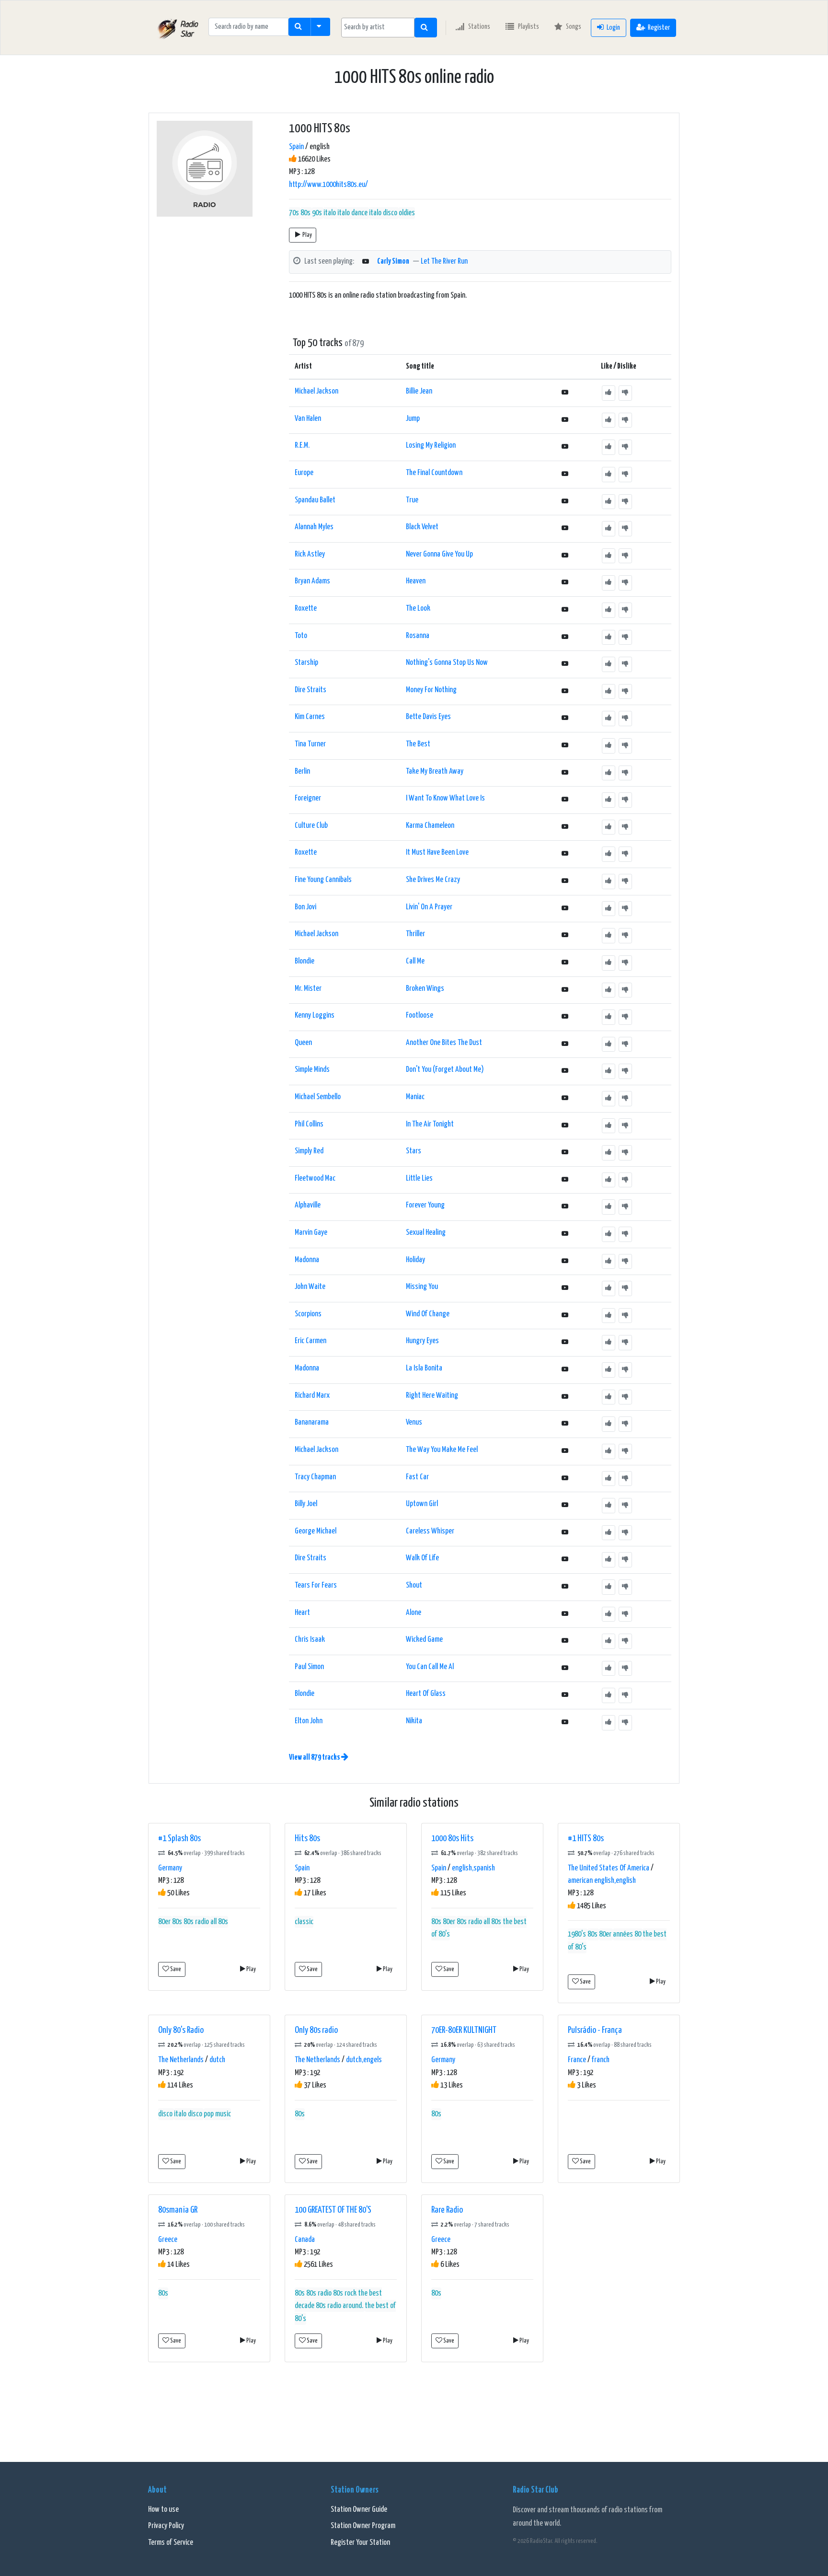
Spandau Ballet (315, 500)
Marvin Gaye (311, 1233)
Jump (413, 419)
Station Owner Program (363, 2526)
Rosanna (418, 636)
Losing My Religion (431, 446)
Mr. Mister (308, 989)
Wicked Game (424, 1640)
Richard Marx (312, 1396)
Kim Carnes (310, 717)
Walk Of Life (422, 1558)
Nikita (414, 1721)
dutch (217, 2060)
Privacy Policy (166, 2526)
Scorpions (308, 1314)
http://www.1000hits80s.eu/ (328, 185)
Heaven (416, 581)
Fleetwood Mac (315, 1178)
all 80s (219, 1922)
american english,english (602, 1881)
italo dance (352, 213)
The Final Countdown (434, 473)
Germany (170, 1868)
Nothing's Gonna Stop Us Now (447, 663)
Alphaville (308, 1205)
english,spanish (473, 1868)
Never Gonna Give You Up (439, 554)
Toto (301, 636)
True (412, 500)
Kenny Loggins (315, 1015)
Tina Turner (310, 744)
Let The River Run (444, 261)
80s (305, 213)
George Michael (316, 1531)
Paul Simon (309, 1667)
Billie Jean (419, 391)
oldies (407, 213)
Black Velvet (422, 527)
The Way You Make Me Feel (442, 1450)
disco (165, 2114)
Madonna (307, 1260)
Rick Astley (310, 554)
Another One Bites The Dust (444, 1043)
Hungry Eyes (422, 1341)
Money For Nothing (431, 690)
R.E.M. (302, 446)
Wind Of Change (428, 1314)
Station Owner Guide (359, 2510)
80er (164, 1922)
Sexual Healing (426, 1233)
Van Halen (308, 419)
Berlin (302, 772)
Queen (303, 1043)
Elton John (309, 1721)
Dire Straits (310, 690)
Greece (168, 2240)
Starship (306, 663)
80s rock (345, 2293)
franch (601, 2060)
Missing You (422, 1287)
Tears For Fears (316, 1585)
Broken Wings (425, 989)
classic (304, 1922)
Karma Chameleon (430, 826)
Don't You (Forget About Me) (445, 1070)
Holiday (415, 1260)
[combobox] (378, 28)
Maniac (415, 1097)
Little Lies (419, 1178)
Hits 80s (307, 1839)
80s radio (196, 1922)
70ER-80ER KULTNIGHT (464, 2030)
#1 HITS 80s (586, 1839)
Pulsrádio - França (595, 2030)
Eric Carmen (310, 1341)
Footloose (420, 1015)
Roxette (306, 609)
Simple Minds (312, 1070)
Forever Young (425, 1205)
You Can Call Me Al (430, 1667)
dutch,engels (364, 2060)
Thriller (415, 934)
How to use (163, 2510)
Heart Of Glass (426, 1694)
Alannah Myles (314, 527)
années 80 (627, 1934)
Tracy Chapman (315, 1477)
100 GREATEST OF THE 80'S (333, 2210)
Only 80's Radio (181, 2030)
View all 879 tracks (315, 1758)
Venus (414, 1422)
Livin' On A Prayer (429, 907)
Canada (305, 2240)
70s (294, 213)
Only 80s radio (316, 2030)
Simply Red (309, 1151)
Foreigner (308, 798)
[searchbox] (378, 27)
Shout (414, 1585)
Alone (414, 1613)
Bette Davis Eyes (428, 717)
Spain (296, 147)
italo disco (383, 213)
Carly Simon (393, 261)
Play (307, 235)
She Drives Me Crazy (433, 880)
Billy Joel (306, 1504)
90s (317, 213)
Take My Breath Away (435, 772)
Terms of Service (171, 2543)
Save (175, 1969)
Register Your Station (360, 2543)
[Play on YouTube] (366, 262)
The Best (418, 744)
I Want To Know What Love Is (445, 798)
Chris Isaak (310, 1640)
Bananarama (312, 1422)
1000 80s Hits (452, 1839)
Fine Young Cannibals (323, 880)
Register (659, 28)
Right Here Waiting (432, 1396)
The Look (418, 609)
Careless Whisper (430, 1531)
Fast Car (417, 1477)
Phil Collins (309, 1124)
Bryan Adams (312, 581)
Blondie (305, 961)
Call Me (415, 961)
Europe (304, 473)
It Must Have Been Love (437, 853)
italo (330, 213)
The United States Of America (609, 1868)
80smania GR (178, 2210)
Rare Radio (447, 2210)
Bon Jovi (305, 907)
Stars (414, 1151)
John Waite (310, 1287)
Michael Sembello (318, 1097)
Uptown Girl (422, 1504)
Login (613, 28)
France (577, 2060)
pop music (217, 2114)
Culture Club (311, 826)
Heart (302, 1613)
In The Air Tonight (430, 1124)
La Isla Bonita (424, 1368)
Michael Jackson (316, 391)
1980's (577, 1934)
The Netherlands (181, 2060)
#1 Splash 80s (179, 1839)
